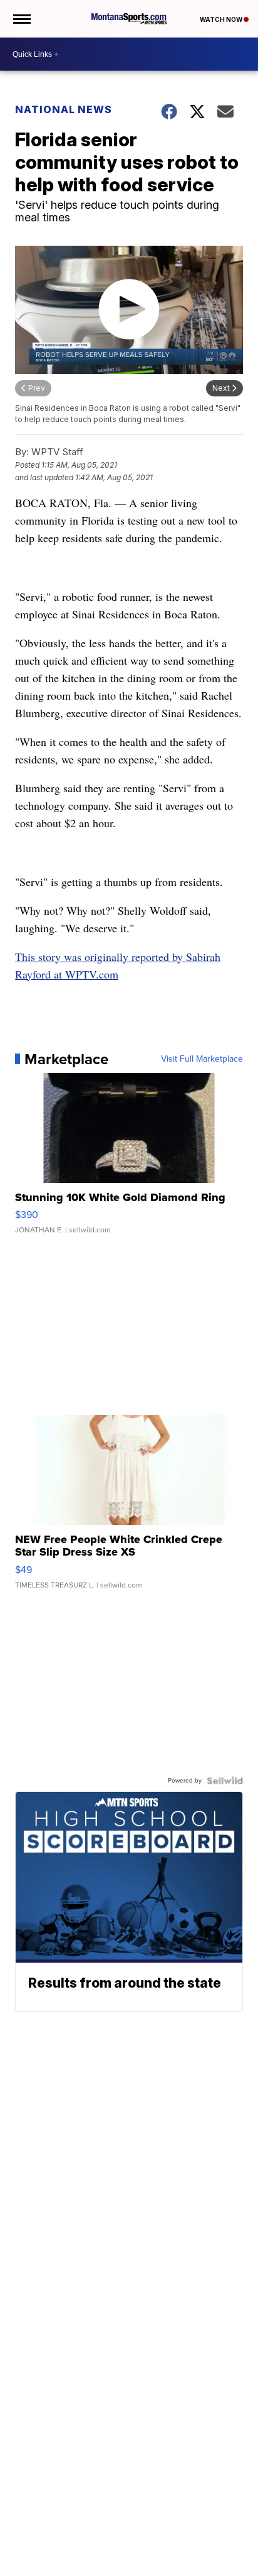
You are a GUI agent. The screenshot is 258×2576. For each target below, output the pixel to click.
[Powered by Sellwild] (225, 1781)
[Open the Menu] (21, 19)
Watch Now (222, 19)
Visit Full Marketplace (202, 1059)
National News (64, 109)
